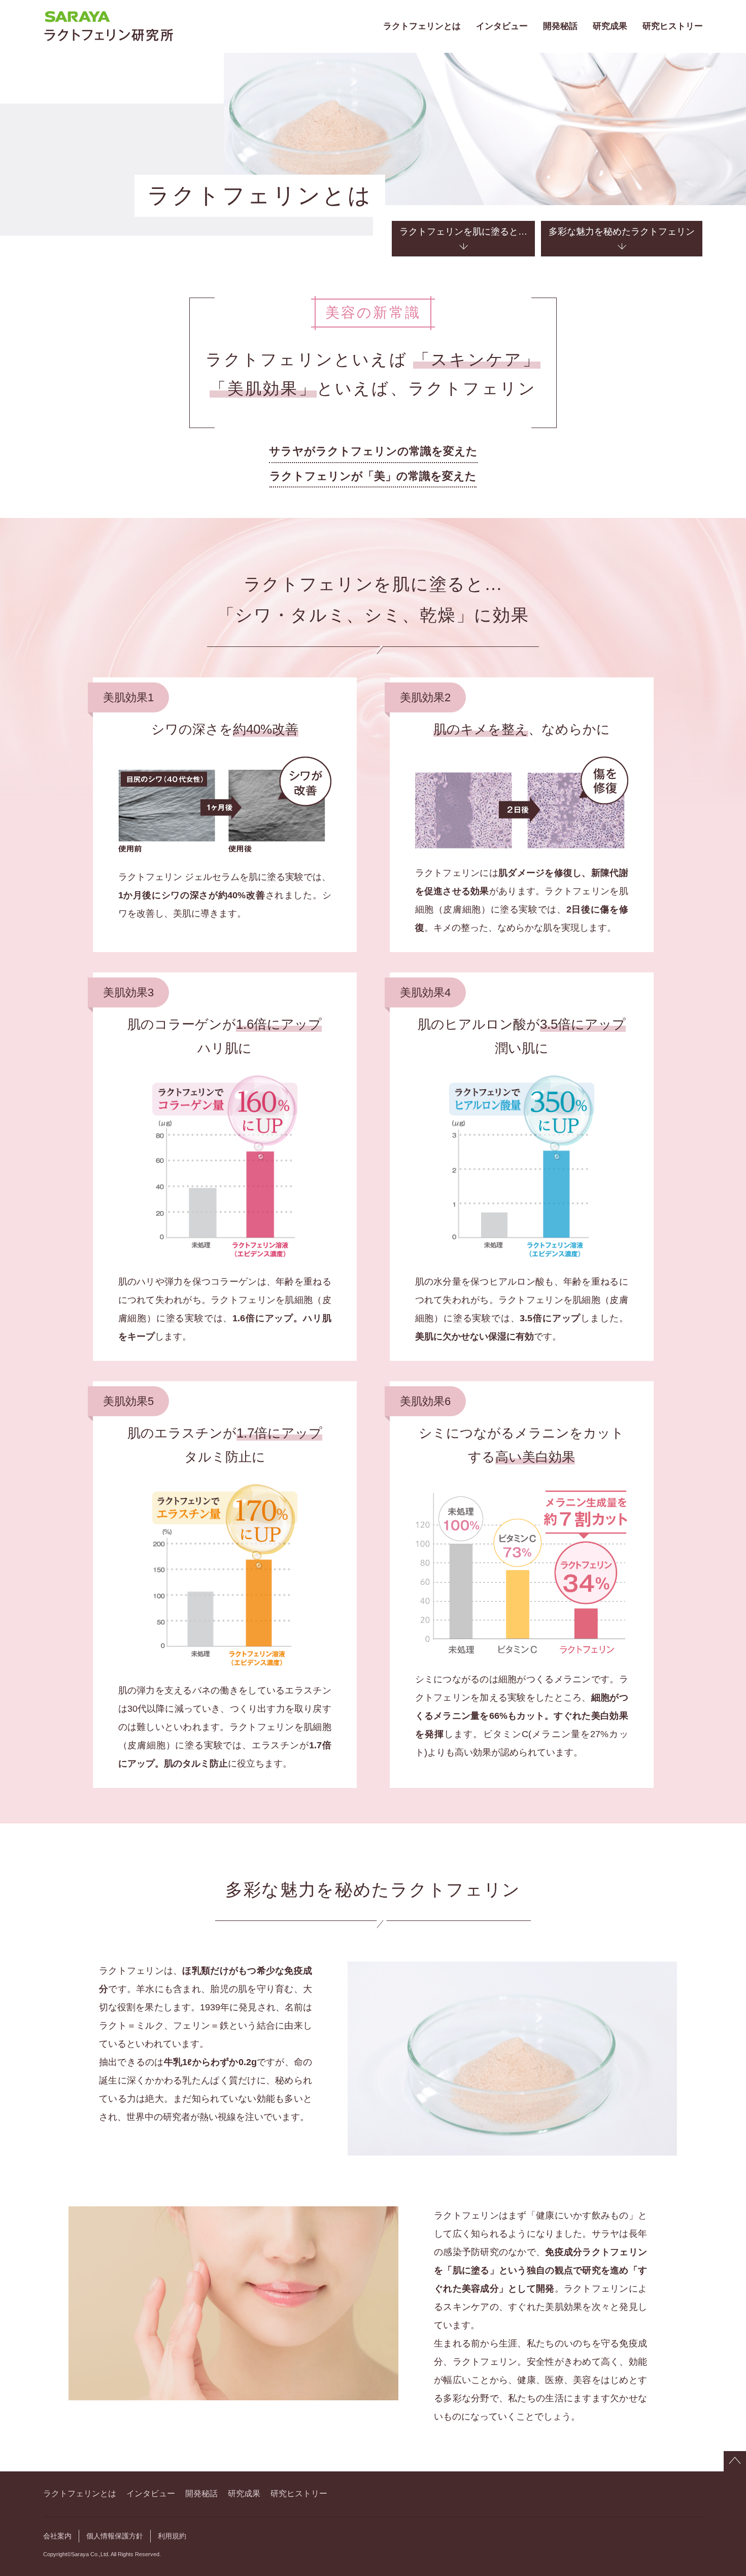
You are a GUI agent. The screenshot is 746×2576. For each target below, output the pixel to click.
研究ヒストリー (673, 26)
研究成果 (610, 26)
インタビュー (502, 26)
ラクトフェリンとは (422, 26)
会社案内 (57, 2536)
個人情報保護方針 (115, 2536)
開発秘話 (560, 26)
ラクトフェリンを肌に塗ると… (463, 232)
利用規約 (172, 2536)
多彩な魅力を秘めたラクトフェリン (622, 232)
